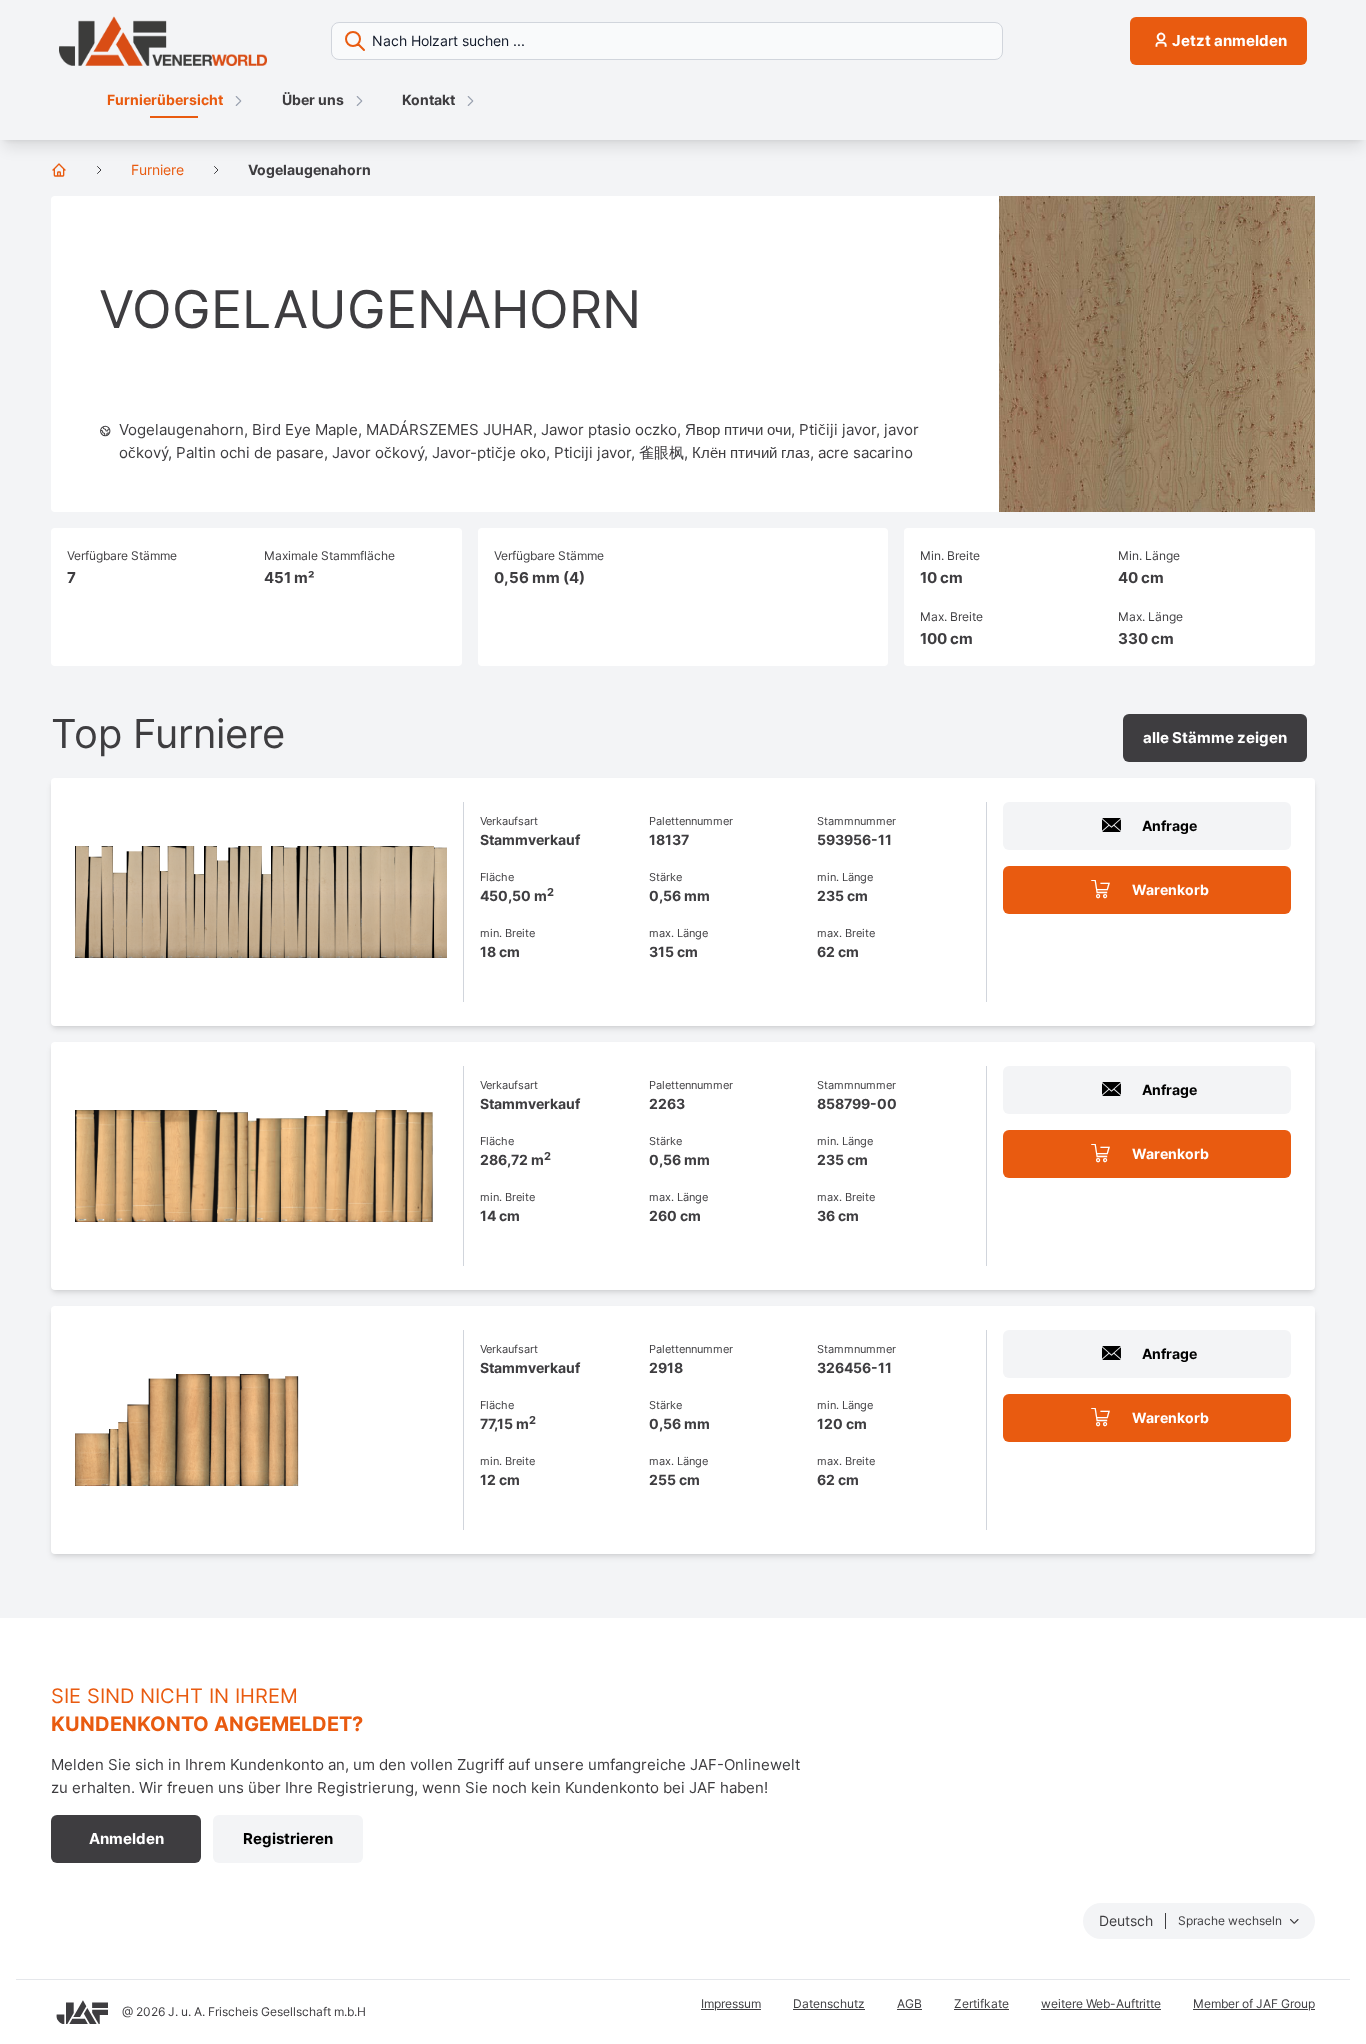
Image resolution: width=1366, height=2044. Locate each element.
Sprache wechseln (1231, 1920)
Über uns (313, 99)
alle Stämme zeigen (1215, 737)
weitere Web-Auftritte (1101, 2003)
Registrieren (288, 1838)
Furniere (157, 169)
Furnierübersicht (165, 99)
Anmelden (126, 1838)
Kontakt (428, 99)
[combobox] (722, 41)
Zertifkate (981, 2003)
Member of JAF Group (1254, 2003)
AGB (909, 2003)
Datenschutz (829, 2003)
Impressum (731, 2003)
